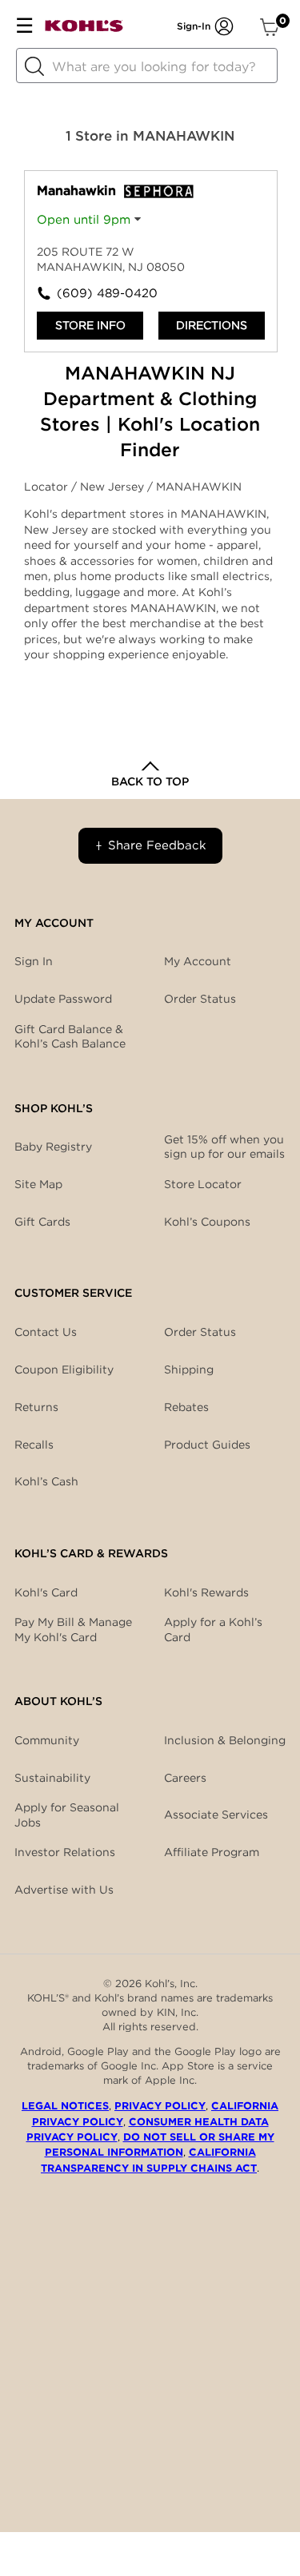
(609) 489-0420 (104, 293)
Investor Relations (65, 1852)
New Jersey (114, 487)
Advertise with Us (64, 1890)
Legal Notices (65, 2106)
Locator (48, 487)
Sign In (34, 961)
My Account (198, 961)
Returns (36, 1407)
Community (47, 1740)
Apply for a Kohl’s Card (213, 1629)
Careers (185, 1778)
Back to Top (150, 781)
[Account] (224, 26)
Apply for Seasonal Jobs (67, 1815)
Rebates (186, 1407)
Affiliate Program (212, 1852)
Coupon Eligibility (64, 1369)
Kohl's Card (46, 1592)
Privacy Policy (160, 2106)
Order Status (200, 1332)
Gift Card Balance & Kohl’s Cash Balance (70, 1036)
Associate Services (216, 1815)
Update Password (63, 999)
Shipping (189, 1369)
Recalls (34, 1445)
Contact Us (46, 1332)
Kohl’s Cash (46, 1481)
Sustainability (52, 1778)
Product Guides (207, 1445)
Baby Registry (53, 1147)
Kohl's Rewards (206, 1592)
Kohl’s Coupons (207, 1222)
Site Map (38, 1184)
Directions (212, 325)
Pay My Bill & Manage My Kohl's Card (73, 1629)
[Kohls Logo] (84, 29)
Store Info (90, 325)
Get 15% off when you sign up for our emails (224, 1147)
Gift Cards (42, 1222)
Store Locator (203, 1184)
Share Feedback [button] (157, 845)
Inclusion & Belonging (225, 1740)
